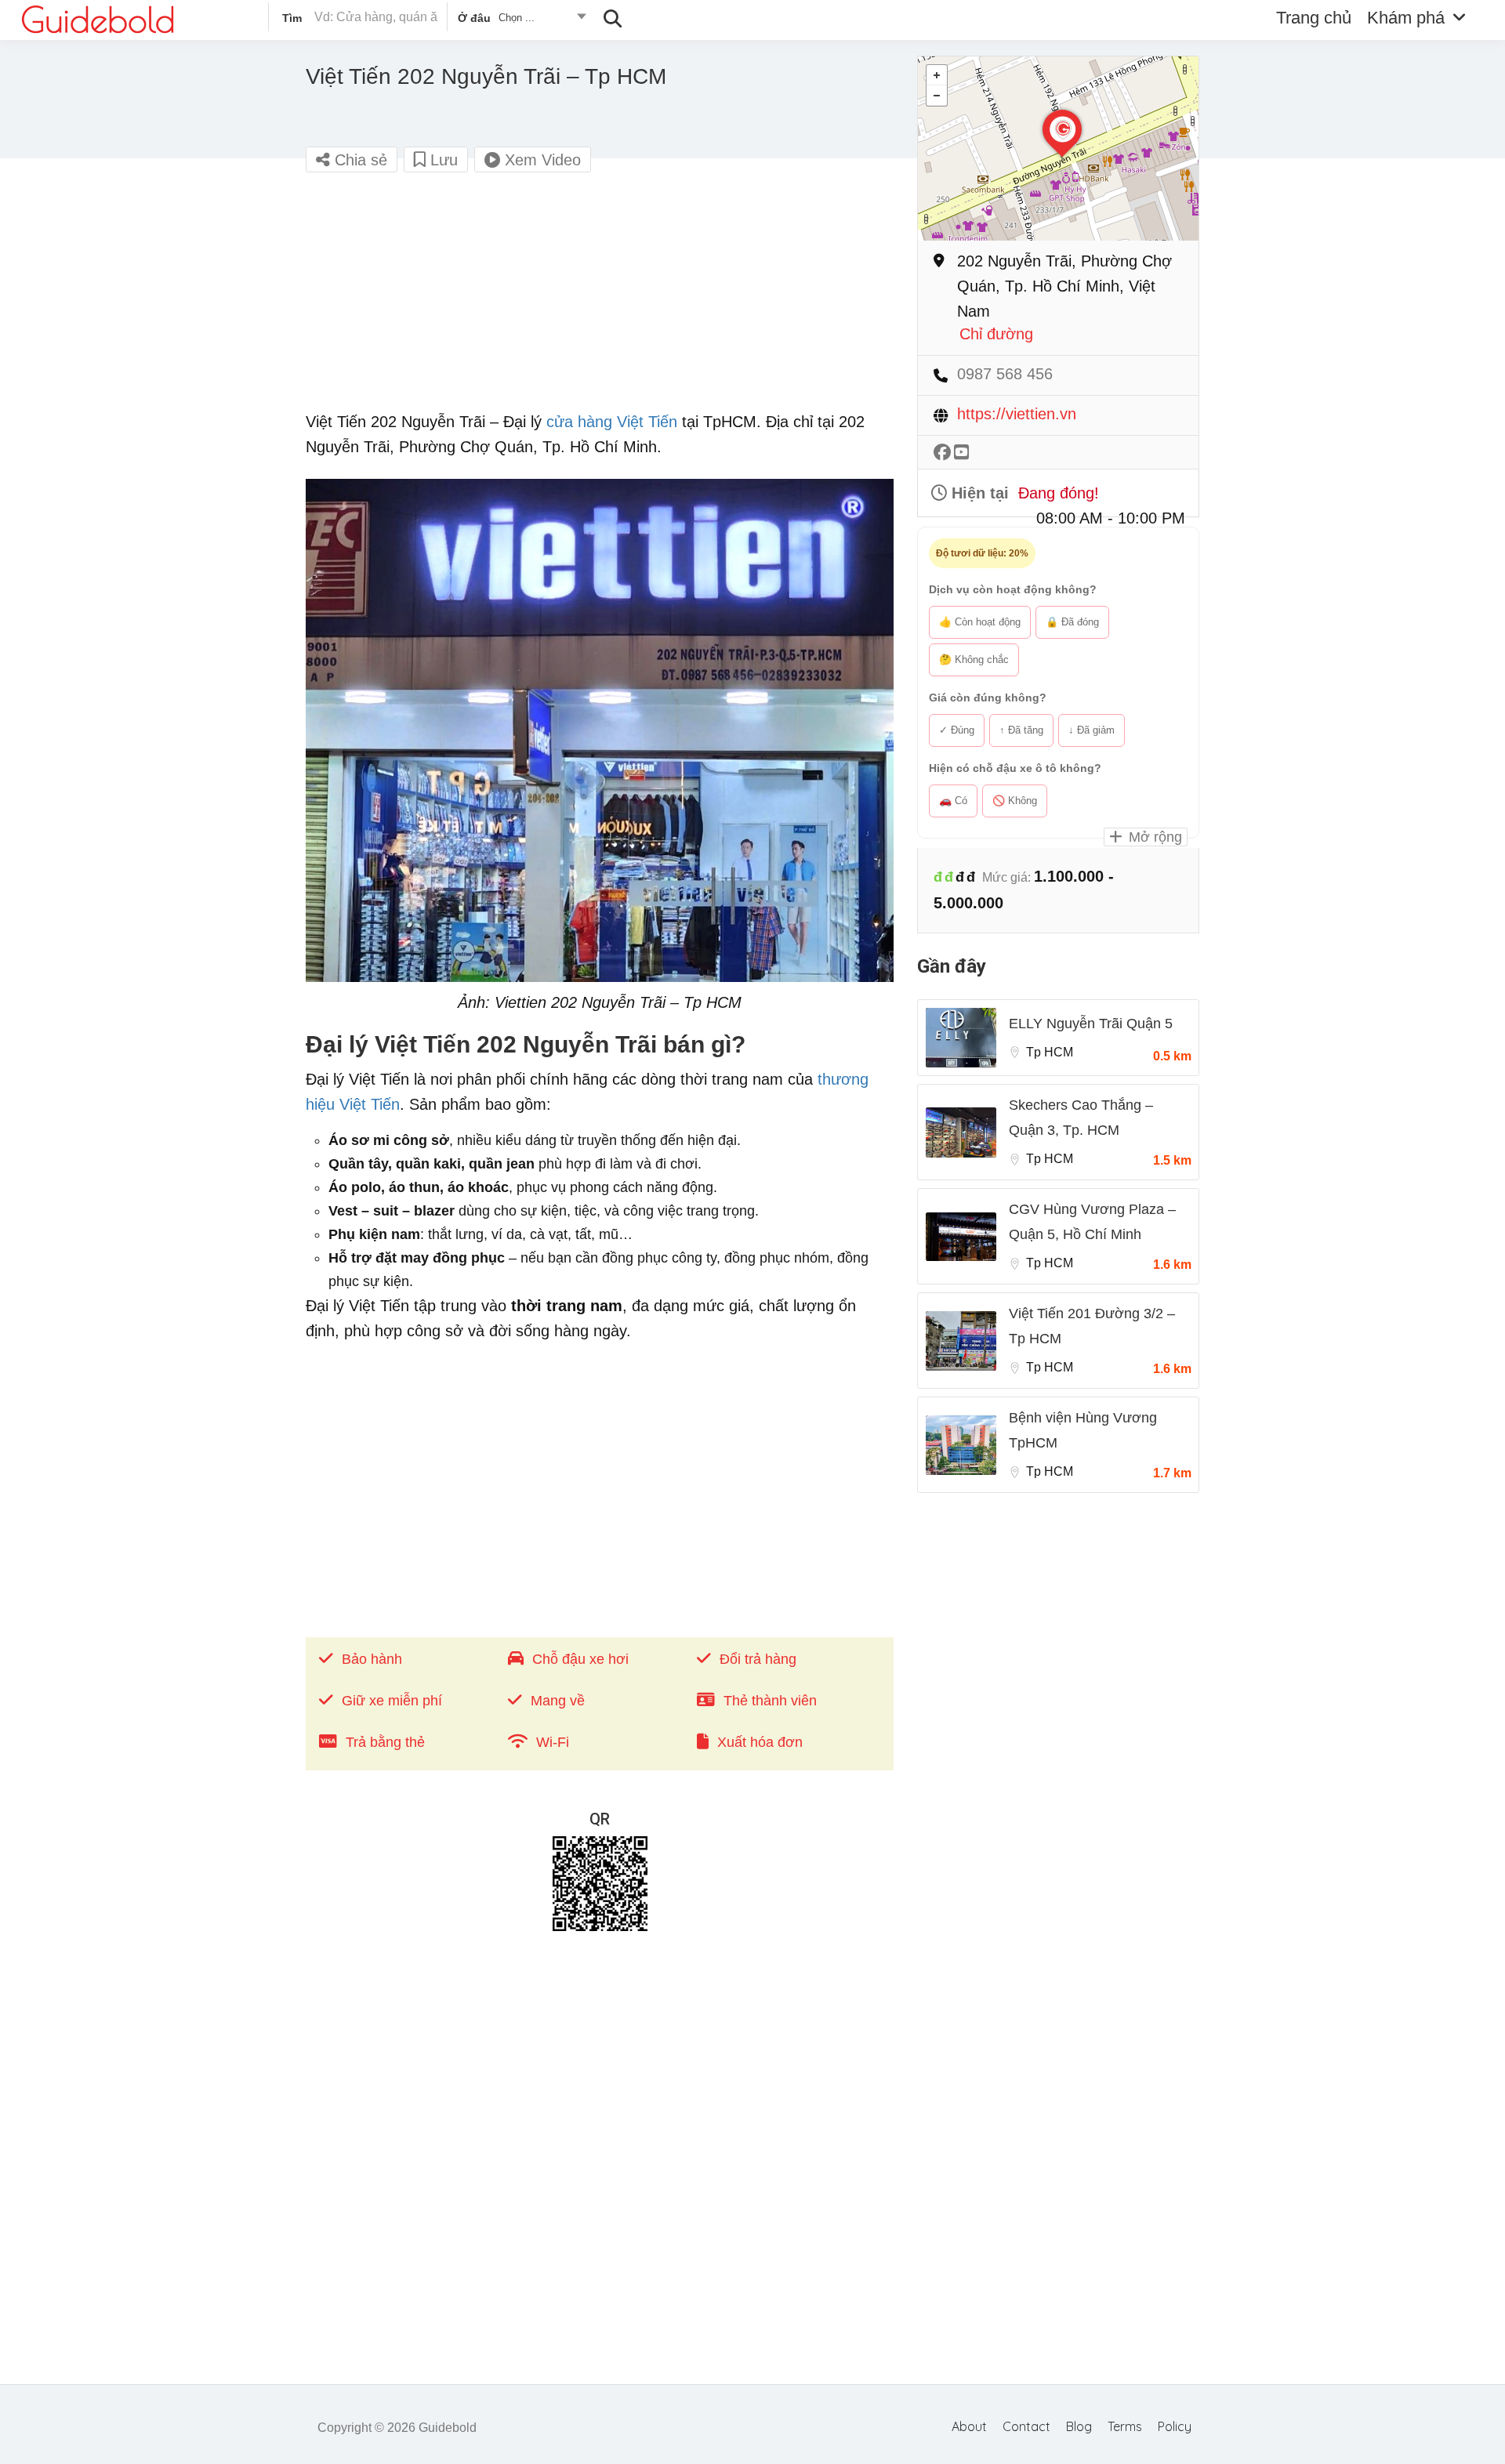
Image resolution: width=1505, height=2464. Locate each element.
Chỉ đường (996, 334)
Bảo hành (372, 1659)
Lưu (442, 160)
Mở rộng (1153, 837)
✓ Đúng (957, 730)
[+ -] (1058, 149)
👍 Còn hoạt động (980, 622)
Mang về (558, 1701)
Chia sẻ (359, 160)
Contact (1026, 2426)
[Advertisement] (600, 299)
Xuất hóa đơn (760, 1742)
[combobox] (521, 20)
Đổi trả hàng (758, 1659)
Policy (1175, 2426)
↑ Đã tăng (1021, 730)
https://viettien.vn (1017, 414)
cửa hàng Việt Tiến (612, 422)
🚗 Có (953, 801)
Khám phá (1406, 18)
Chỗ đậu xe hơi (580, 1659)
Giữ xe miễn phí (392, 1701)
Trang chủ (1314, 18)
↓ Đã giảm (1092, 730)
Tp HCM (1050, 1052)
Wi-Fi (553, 1742)
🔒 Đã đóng (1072, 622)
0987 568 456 (1005, 374)
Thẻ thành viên (770, 1701)
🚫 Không (1015, 801)
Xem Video (540, 160)
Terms (1125, 2426)
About (969, 2426)
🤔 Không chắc (974, 659)
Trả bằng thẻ (385, 1742)
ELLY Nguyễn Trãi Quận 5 (1091, 1024)
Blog (1079, 2426)
